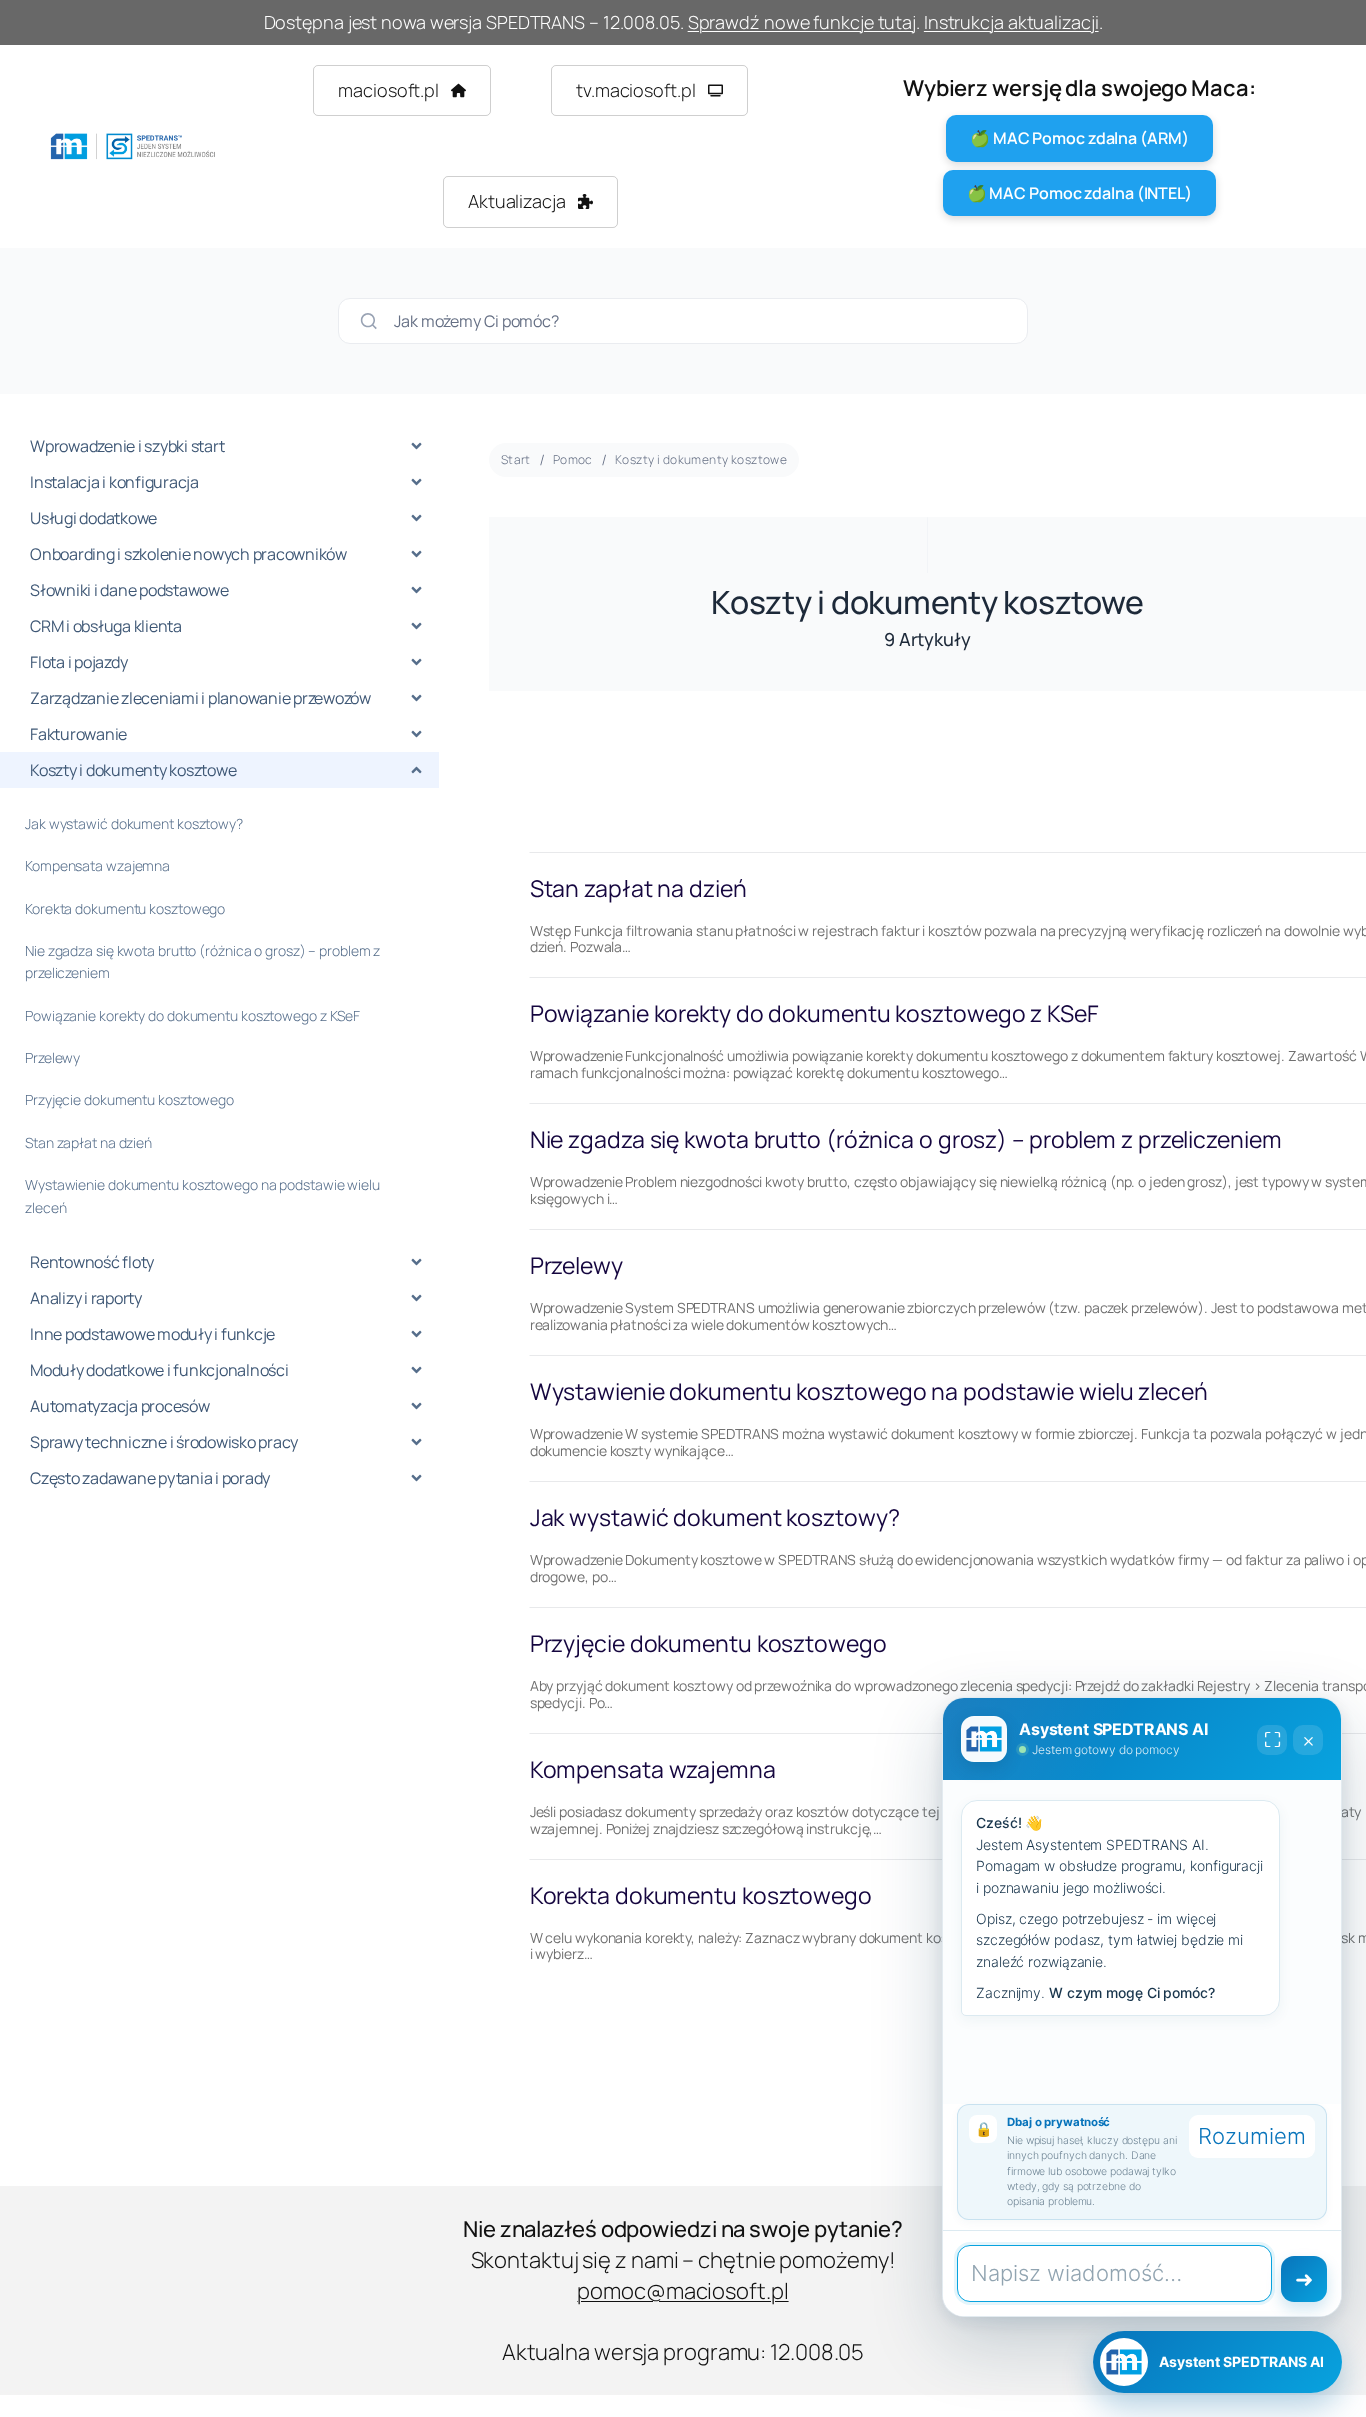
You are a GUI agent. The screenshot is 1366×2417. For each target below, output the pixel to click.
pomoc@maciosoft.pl (682, 2291)
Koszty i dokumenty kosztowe (701, 459)
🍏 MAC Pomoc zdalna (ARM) (1079, 138)
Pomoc (573, 459)
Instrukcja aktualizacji (1011, 22)
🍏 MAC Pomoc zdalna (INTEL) (1079, 193)
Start (516, 459)
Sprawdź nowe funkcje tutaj (802, 22)
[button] (402, 90)
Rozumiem (1252, 2136)
